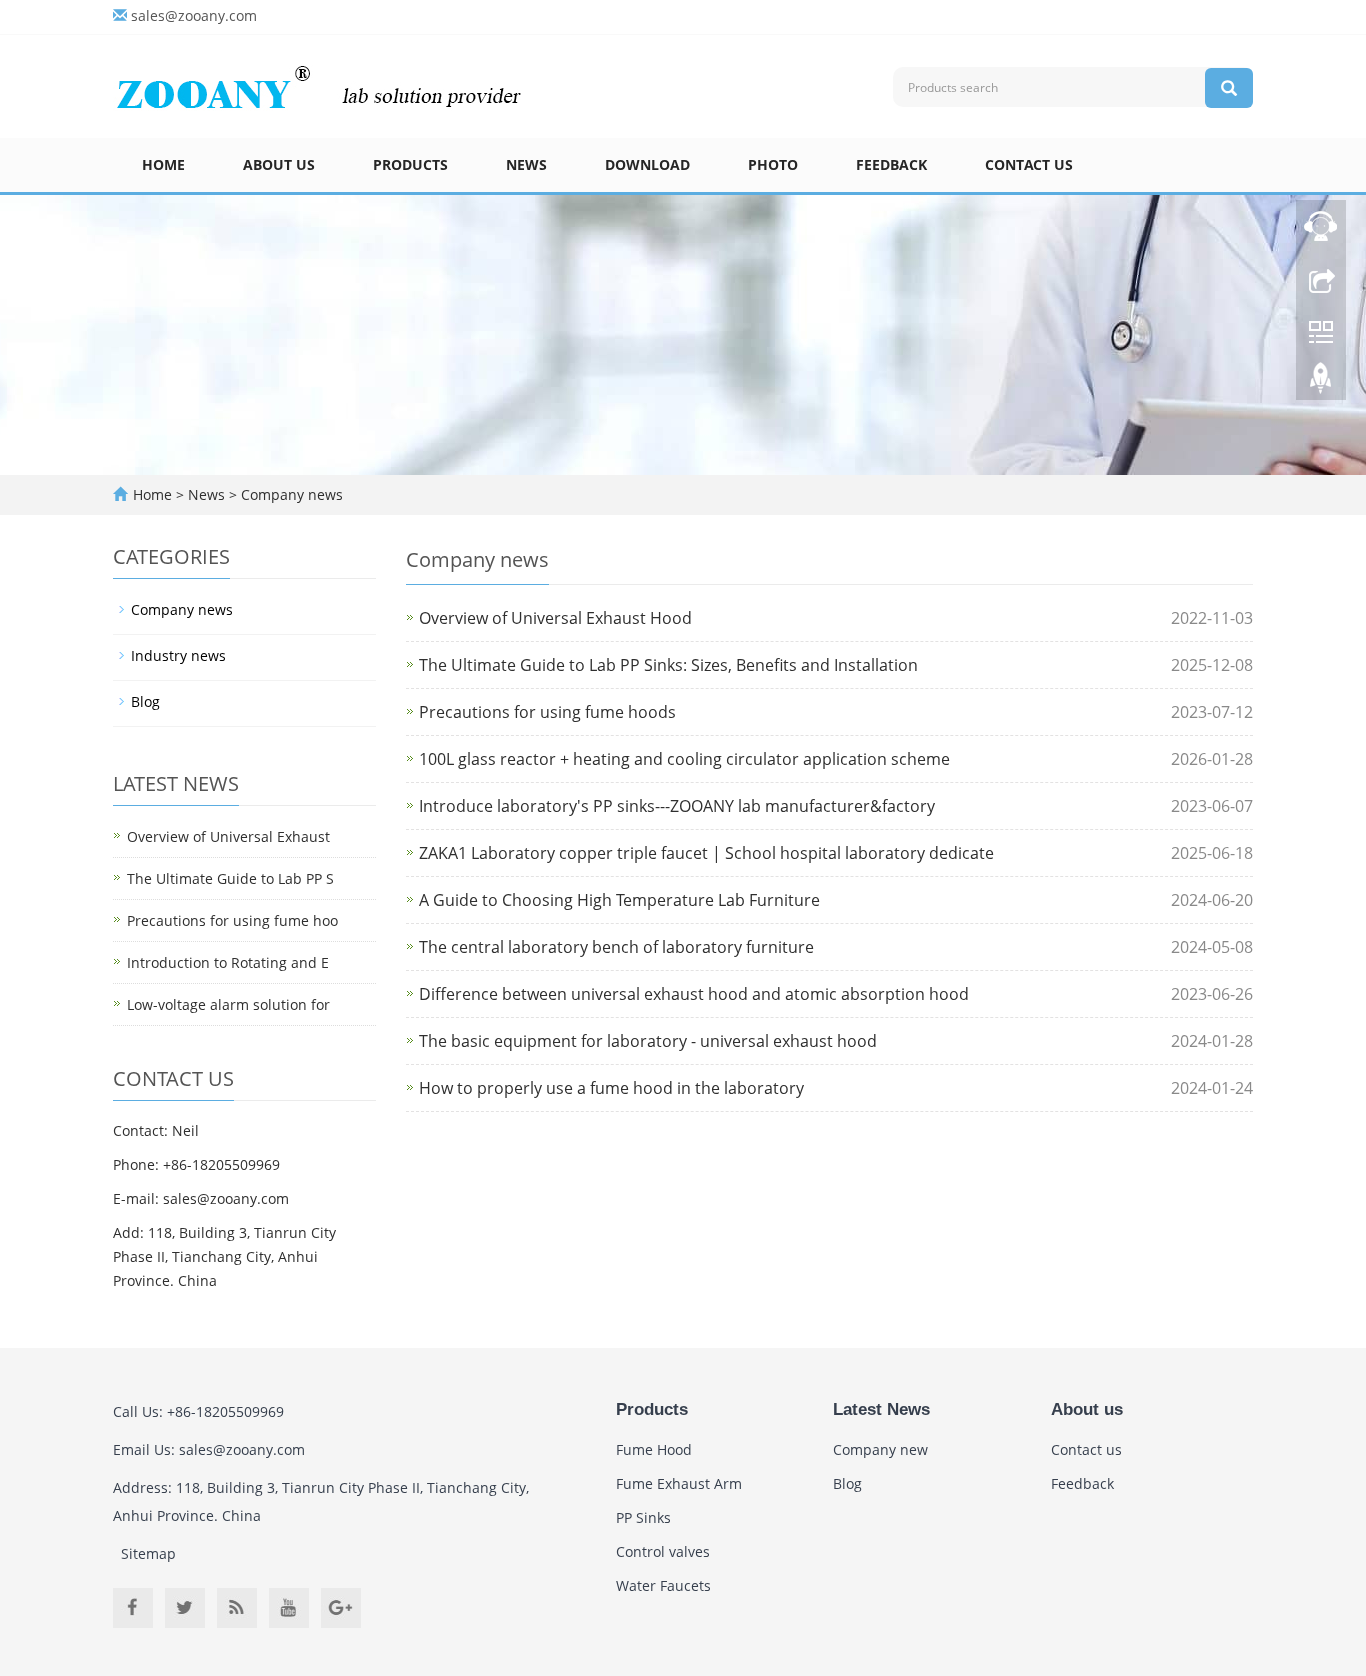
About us (279, 164)
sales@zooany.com (194, 15)
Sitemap (148, 1553)
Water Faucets (663, 1585)
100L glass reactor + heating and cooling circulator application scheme (684, 759)
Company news (290, 494)
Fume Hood (654, 1449)
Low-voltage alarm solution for (228, 1004)
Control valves (663, 1551)
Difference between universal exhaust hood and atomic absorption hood (694, 994)
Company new (880, 1449)
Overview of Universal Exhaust (228, 836)
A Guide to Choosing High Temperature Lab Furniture (619, 900)
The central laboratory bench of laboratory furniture (616, 947)
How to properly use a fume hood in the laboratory (611, 1088)
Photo (773, 164)
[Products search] (1229, 88)
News (526, 164)
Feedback (891, 164)
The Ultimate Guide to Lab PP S (230, 878)
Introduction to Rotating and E (228, 962)
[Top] (1321, 383)
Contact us (1029, 164)
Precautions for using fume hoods (547, 712)
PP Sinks (643, 1517)
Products (410, 164)
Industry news (178, 655)
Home (163, 164)
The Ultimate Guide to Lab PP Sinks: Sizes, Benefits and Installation (668, 665)
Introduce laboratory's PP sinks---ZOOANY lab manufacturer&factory (677, 806)
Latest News (881, 1409)
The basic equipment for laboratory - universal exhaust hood (648, 1041)
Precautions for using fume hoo (232, 920)
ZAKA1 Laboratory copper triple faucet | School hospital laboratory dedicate (706, 853)
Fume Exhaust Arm (679, 1483)
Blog (145, 701)
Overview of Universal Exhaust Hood (555, 618)
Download (647, 164)
